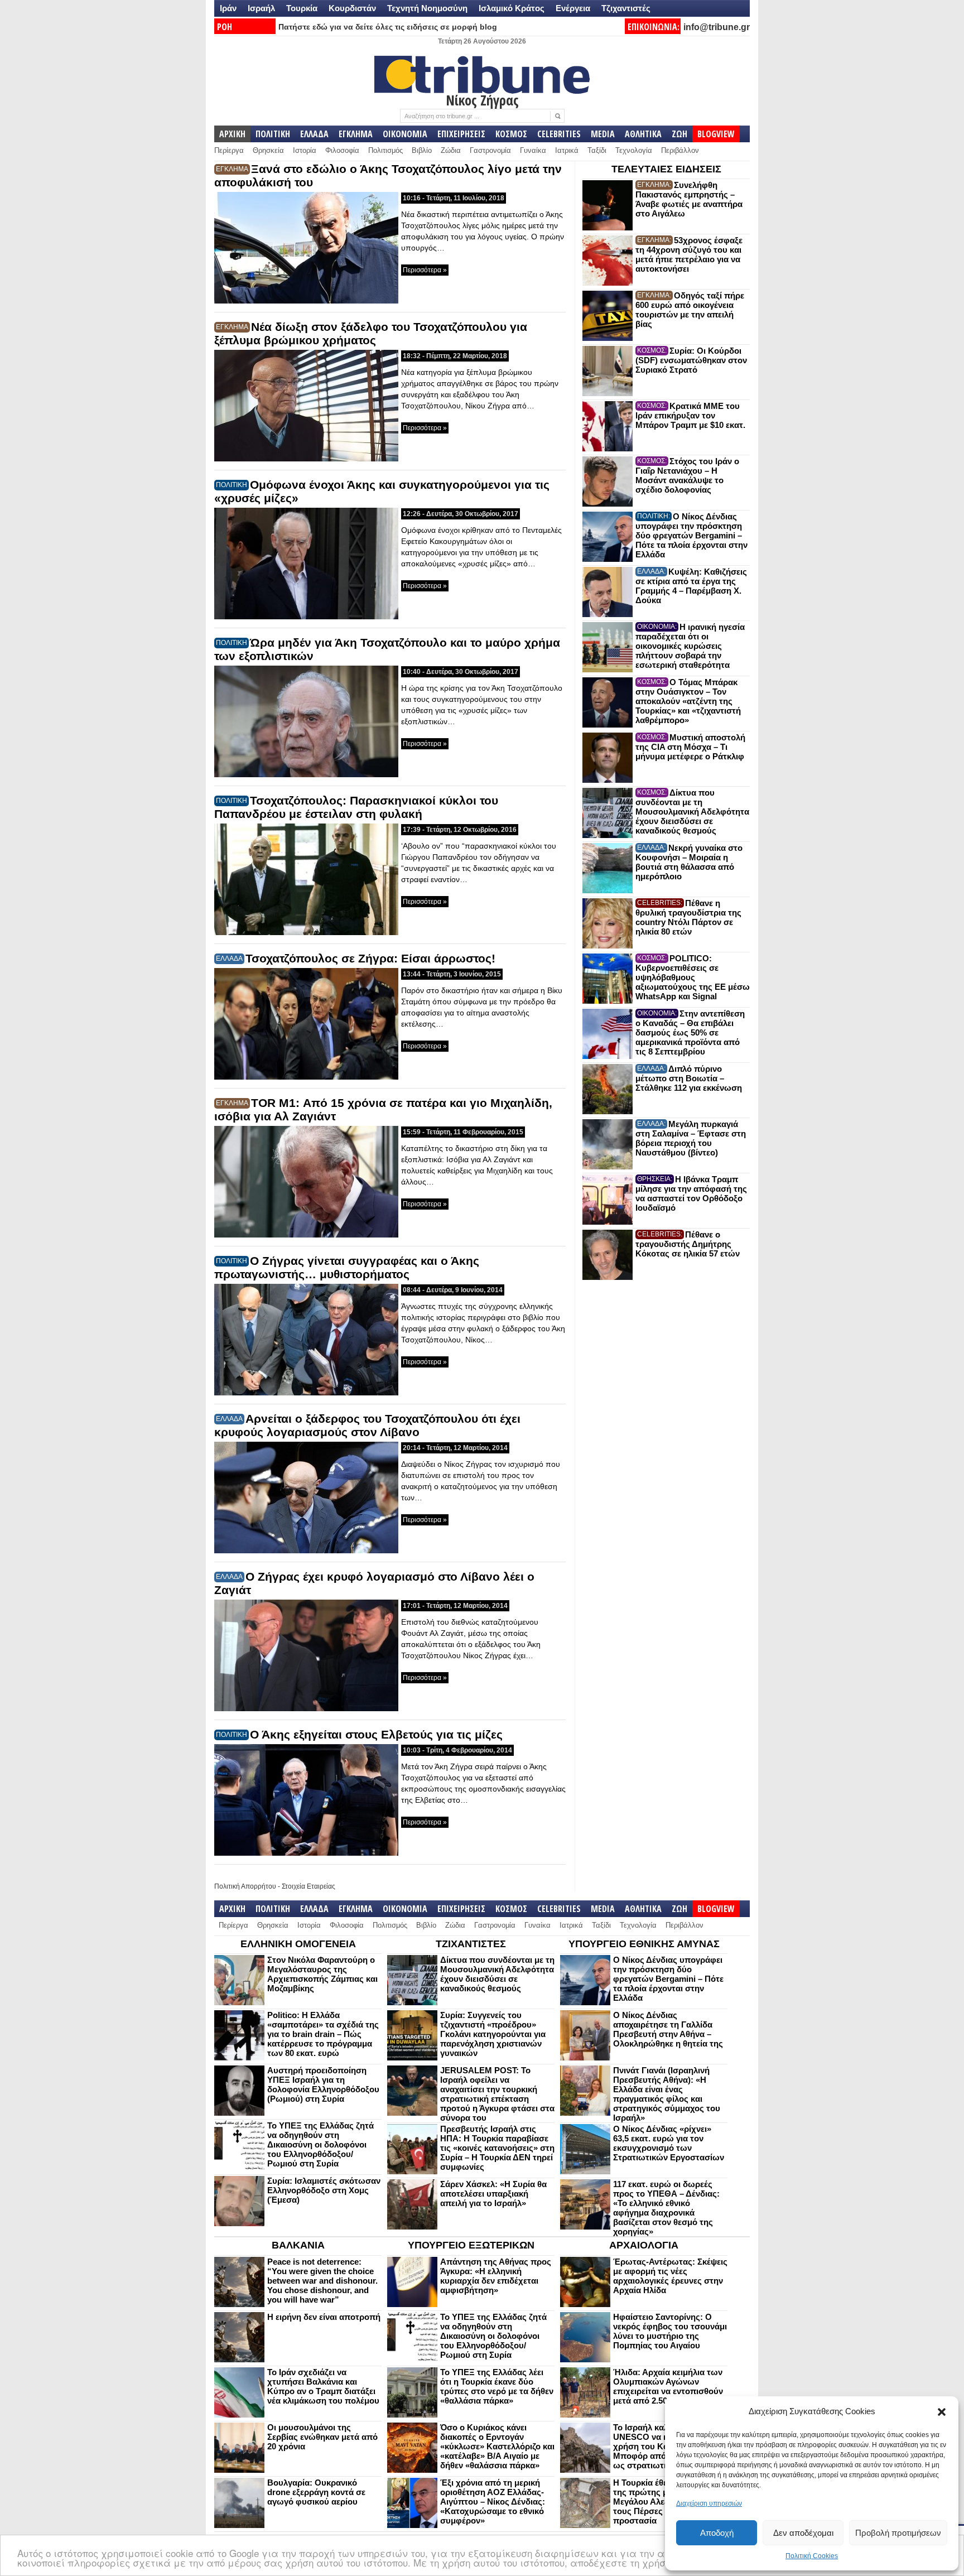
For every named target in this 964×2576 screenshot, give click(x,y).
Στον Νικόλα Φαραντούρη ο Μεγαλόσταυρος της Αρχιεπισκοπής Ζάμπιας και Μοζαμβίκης (322, 1974)
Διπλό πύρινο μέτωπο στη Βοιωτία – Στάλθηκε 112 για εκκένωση (689, 1078)
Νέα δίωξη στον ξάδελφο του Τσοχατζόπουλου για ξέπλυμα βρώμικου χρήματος (371, 333)
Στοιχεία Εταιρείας (309, 1886)
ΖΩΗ (679, 134)
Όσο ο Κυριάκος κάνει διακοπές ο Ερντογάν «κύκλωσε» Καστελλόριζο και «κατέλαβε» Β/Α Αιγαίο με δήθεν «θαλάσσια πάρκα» (497, 2446)
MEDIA (603, 134)
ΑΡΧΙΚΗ (232, 134)
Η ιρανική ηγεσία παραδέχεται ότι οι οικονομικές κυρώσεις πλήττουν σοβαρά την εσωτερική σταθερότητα (690, 646)
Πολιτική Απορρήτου (245, 1886)
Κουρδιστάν (352, 8)
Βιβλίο (422, 150)
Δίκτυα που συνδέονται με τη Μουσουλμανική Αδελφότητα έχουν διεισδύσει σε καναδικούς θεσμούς (692, 812)
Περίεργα (229, 150)
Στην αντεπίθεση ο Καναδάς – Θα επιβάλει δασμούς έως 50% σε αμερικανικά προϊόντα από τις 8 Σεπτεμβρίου (690, 1032)
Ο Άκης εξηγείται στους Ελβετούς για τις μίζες (376, 1734)
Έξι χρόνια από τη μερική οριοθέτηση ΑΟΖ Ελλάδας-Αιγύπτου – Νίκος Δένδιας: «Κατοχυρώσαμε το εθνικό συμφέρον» (493, 2502)
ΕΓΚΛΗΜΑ (356, 134)
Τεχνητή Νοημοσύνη (427, 8)
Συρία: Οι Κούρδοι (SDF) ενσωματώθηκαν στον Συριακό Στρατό (691, 360)
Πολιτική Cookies (812, 2556)
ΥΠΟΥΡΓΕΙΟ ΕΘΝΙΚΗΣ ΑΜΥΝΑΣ (644, 1944)
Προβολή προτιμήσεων (898, 2533)
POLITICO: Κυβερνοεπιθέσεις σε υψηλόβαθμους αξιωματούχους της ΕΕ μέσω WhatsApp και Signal (693, 977)
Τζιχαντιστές (626, 8)
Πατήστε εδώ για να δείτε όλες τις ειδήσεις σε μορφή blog (388, 27)
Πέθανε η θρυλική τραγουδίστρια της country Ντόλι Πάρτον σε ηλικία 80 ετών (688, 917)
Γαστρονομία (490, 150)
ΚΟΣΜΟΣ (511, 134)
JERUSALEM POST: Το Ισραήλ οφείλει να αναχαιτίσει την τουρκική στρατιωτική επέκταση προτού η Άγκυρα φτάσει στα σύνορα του (497, 2094)
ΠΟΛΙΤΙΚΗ (273, 134)
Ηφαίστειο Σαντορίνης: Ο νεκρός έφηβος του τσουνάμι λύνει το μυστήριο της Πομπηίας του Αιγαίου (670, 2331)
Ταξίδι (597, 150)
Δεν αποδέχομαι (803, 2533)
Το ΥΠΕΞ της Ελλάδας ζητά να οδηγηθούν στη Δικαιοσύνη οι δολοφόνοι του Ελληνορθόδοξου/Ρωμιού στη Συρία (320, 2144)
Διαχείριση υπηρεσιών (709, 2503)
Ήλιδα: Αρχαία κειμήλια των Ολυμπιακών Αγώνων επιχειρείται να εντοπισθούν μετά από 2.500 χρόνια (668, 2386)
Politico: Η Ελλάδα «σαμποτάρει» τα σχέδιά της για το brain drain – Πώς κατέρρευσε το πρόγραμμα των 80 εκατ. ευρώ (323, 2034)
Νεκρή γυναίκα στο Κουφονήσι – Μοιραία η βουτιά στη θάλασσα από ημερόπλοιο (689, 862)
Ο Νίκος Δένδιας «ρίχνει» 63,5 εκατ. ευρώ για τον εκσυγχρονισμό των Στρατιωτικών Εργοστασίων (669, 2143)
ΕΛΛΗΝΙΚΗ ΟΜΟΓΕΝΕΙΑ (298, 1944)
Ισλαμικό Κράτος (512, 8)
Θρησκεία (268, 150)
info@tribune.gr (717, 27)
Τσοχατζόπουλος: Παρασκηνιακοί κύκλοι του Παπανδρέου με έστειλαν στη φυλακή (356, 807)
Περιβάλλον (680, 150)
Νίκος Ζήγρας (482, 100)
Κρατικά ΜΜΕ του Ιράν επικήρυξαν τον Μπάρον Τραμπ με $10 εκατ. (690, 415)
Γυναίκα (533, 150)
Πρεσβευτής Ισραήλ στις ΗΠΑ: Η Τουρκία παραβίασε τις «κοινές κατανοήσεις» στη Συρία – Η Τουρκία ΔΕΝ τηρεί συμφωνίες (497, 2148)
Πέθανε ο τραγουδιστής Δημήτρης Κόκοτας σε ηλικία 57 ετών (688, 1244)
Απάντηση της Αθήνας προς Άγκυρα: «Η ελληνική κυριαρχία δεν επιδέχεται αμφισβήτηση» (496, 2276)
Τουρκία (302, 8)
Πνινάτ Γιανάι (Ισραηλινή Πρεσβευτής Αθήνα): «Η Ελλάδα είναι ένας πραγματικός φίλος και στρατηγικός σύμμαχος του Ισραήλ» (667, 2094)
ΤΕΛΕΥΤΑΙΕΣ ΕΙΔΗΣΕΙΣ (666, 169)
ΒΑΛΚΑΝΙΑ (298, 2245)
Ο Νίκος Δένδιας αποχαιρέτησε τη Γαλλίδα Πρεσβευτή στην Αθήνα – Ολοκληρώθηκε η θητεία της (668, 2029)
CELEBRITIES (559, 134)
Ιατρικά (567, 150)
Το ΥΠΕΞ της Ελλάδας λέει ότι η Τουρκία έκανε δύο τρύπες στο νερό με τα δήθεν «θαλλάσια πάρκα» (497, 2386)
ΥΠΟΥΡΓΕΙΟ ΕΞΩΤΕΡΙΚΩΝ (471, 2245)
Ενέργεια (573, 8)
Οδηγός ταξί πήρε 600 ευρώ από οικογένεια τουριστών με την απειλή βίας (690, 310)
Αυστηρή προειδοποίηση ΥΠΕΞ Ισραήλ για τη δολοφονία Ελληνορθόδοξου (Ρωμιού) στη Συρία (323, 2084)
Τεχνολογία (634, 150)
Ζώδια (451, 150)
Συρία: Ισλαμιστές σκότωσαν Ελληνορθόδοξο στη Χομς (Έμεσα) (324, 2190)
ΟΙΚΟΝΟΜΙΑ (405, 134)
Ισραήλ (261, 8)
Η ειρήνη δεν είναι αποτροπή (324, 2317)
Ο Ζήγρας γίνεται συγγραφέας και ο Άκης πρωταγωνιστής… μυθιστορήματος (347, 1267)
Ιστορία (305, 150)
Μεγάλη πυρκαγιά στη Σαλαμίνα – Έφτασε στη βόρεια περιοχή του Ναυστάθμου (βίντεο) (691, 1138)
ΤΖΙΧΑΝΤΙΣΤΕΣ (471, 1944)
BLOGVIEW (716, 134)
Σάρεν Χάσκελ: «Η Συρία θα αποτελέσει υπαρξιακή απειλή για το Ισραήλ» (493, 2194)
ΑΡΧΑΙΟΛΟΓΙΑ (644, 2245)
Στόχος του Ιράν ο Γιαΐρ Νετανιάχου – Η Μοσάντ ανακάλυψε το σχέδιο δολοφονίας (687, 475)
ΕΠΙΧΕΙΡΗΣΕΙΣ (461, 134)
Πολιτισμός (385, 150)
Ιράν (228, 8)
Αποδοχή (717, 2533)
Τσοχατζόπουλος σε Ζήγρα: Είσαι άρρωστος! (370, 958)
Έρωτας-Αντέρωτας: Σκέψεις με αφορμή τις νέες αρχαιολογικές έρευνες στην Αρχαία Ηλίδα (670, 2276)
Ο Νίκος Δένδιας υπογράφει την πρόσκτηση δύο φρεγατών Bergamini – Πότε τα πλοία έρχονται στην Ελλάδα (691, 535)
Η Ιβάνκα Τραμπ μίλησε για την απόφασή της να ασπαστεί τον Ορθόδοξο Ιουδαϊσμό (691, 1193)
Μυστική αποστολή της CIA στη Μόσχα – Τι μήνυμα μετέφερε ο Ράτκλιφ (690, 747)
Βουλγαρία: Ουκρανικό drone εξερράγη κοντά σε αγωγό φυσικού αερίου (316, 2492)
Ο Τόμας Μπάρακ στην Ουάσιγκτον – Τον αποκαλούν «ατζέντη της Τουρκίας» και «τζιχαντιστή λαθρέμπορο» (688, 701)
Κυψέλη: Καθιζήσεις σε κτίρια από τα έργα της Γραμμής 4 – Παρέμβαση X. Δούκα (691, 586)
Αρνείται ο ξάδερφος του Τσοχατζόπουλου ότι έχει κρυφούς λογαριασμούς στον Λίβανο (367, 1425)
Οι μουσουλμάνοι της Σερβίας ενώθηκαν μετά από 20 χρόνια (322, 2437)
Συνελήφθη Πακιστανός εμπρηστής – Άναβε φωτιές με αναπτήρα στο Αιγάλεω (689, 199)
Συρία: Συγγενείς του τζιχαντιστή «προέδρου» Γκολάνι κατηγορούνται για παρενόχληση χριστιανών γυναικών (493, 2034)
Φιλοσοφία (342, 150)
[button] (942, 2412)
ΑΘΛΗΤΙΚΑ (643, 134)
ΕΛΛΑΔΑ (314, 134)
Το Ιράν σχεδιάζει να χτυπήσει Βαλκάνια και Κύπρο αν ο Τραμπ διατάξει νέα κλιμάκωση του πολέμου (323, 2386)
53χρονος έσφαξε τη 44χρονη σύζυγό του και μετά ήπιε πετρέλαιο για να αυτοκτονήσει (689, 254)
